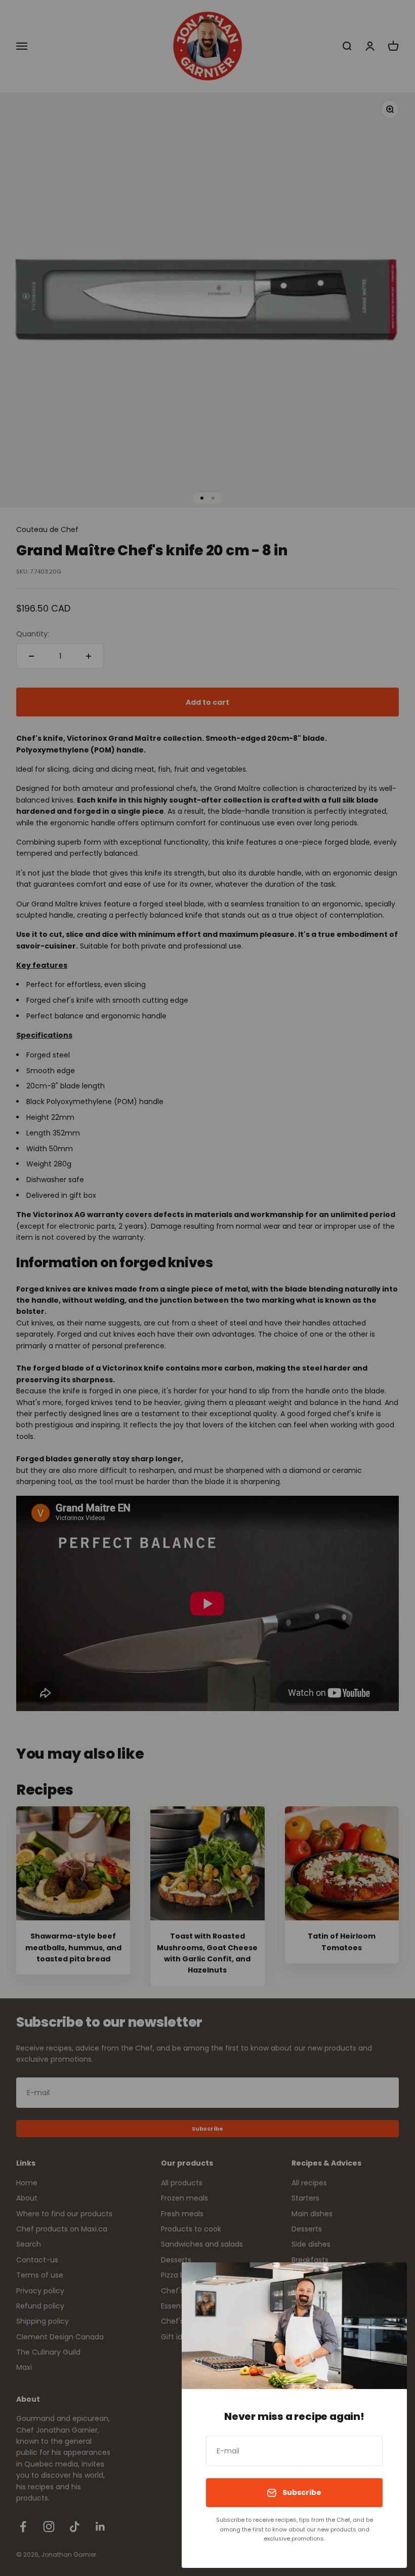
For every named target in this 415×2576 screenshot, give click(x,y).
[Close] (386, 2283)
